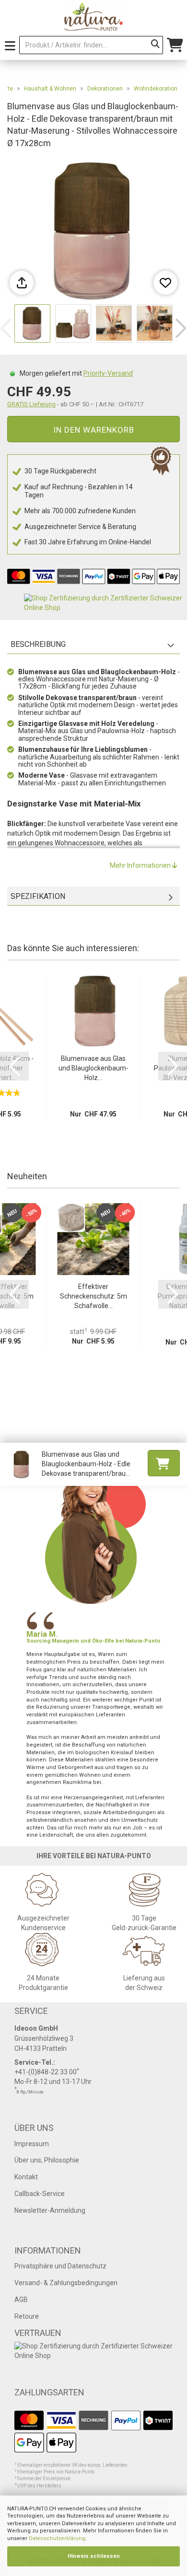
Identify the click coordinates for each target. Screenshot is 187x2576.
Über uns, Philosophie (47, 2160)
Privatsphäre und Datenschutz (60, 2266)
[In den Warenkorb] (164, 1463)
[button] (181, 328)
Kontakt (26, 2177)
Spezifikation (38, 896)
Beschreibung (38, 644)
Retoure (27, 2316)
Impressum (32, 2144)
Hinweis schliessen (94, 2556)
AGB (21, 2300)
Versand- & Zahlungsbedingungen (66, 2283)
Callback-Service (40, 2194)
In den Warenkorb (94, 430)
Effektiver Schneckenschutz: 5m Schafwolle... (93, 1296)
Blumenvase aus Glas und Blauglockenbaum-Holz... (93, 1068)
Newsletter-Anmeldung (50, 2210)
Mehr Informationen (141, 865)
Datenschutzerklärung (57, 2538)
